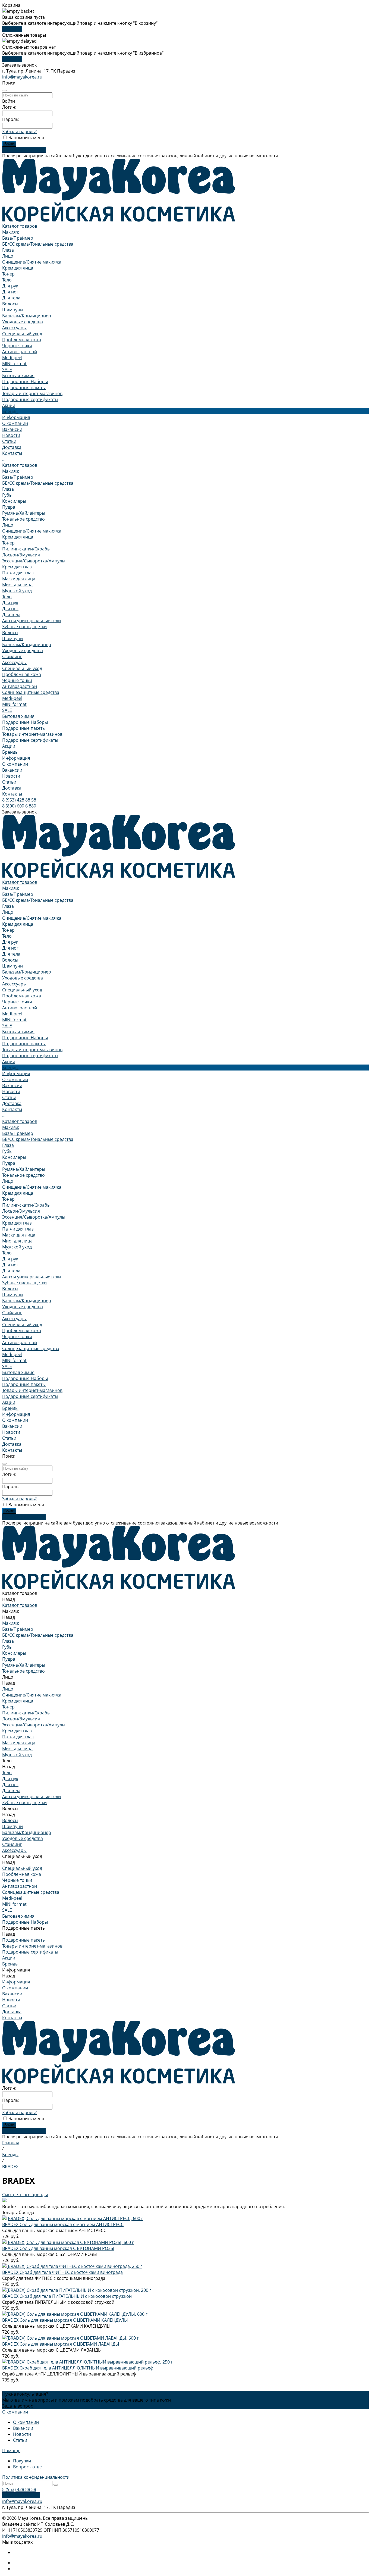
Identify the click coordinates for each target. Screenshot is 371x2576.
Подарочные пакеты (24, 387)
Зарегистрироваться (24, 150)
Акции (9, 746)
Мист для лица (17, 585)
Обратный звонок (21, 2495)
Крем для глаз (17, 567)
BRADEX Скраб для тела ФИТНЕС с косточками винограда (62, 2272)
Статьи (9, 441)
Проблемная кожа (22, 340)
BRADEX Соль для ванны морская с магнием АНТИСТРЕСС (63, 2224)
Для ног (10, 292)
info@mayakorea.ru (22, 77)
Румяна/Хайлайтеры (24, 513)
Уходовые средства (23, 322)
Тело (7, 280)
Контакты (12, 794)
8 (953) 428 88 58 (19, 800)
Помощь (11, 2450)
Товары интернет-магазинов (32, 393)
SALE (7, 370)
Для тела (11, 298)
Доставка (12, 788)
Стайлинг (12, 656)
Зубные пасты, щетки (24, 627)
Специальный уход (22, 334)
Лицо (8, 256)
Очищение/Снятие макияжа (32, 262)
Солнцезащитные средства (31, 692)
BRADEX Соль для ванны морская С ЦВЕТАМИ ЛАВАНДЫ (61, 2344)
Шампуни (12, 310)
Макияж (11, 232)
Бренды (10, 752)
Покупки (22, 2461)
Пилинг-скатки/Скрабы (26, 549)
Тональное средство (23, 519)
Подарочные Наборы (25, 381)
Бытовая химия (18, 375)
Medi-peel (12, 358)
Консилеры (14, 501)
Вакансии (12, 429)
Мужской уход (17, 591)
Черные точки (17, 346)
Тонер (8, 274)
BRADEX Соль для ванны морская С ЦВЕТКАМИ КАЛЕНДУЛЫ (65, 2320)
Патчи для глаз (18, 573)
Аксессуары (14, 328)
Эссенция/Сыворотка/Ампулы (34, 561)
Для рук (10, 286)
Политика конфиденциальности (36, 2477)
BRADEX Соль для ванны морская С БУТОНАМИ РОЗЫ (58, 2248)
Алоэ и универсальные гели (32, 621)
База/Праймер (18, 238)
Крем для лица (18, 268)
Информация (16, 758)
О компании (15, 423)
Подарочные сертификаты (30, 399)
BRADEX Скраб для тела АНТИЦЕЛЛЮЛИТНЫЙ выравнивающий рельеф (78, 2368)
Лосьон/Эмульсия (21, 555)
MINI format (14, 364)
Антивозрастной (20, 352)
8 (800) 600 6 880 (19, 806)
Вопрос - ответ (28, 2467)
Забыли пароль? (19, 132)
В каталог (12, 29)
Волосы (10, 304)
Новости (11, 435)
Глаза (8, 250)
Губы (7, 495)
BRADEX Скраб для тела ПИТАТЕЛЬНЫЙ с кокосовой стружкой (67, 2296)
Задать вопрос (18, 2406)
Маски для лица (19, 579)
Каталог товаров (20, 465)
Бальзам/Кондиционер (27, 316)
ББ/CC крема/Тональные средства (38, 244)
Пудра (9, 507)
